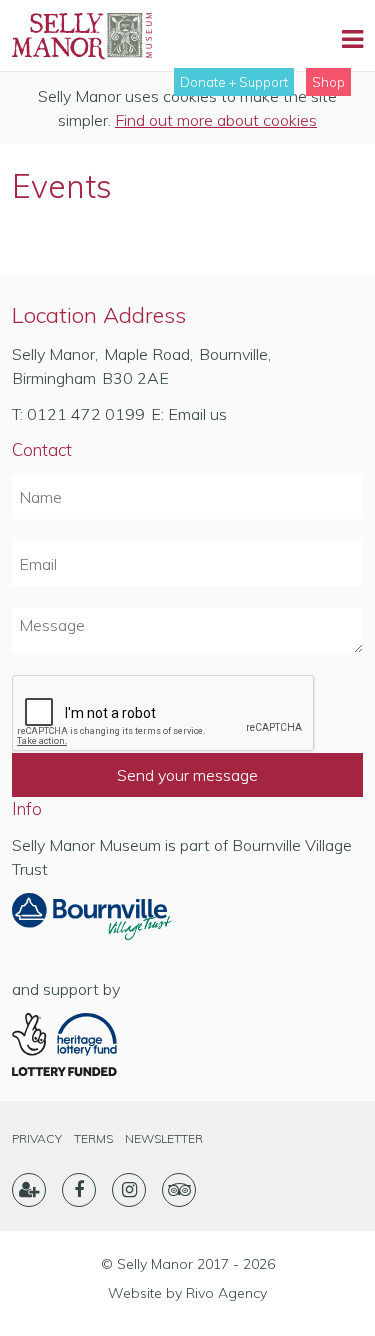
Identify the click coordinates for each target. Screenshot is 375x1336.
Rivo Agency (226, 1293)
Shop (328, 82)
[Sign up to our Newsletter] (29, 1190)
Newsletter (164, 1138)
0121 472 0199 (86, 414)
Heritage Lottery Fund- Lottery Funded (92, 1045)
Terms (93, 1138)
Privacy (37, 1138)
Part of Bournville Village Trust (92, 923)
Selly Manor (82, 36)
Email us (197, 414)
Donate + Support (234, 82)
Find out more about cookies (216, 120)
